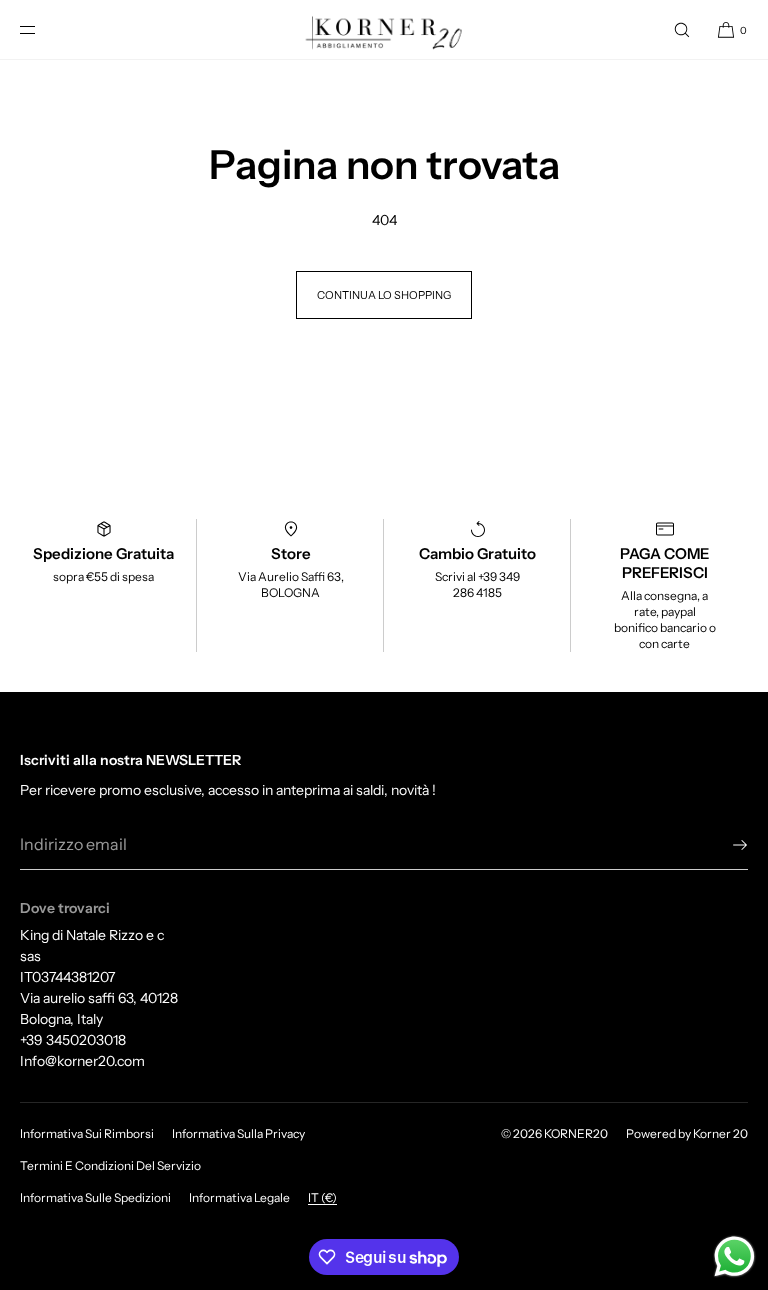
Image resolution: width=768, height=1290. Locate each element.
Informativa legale (239, 1197)
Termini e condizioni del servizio (110, 1165)
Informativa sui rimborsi (87, 1133)
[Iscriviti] (723, 845)
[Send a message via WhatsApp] (734, 1256)
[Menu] (44, 29)
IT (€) (322, 1197)
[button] (682, 29)
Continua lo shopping (384, 295)
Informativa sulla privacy (238, 1133)
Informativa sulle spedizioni (95, 1197)
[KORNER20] (384, 30)
